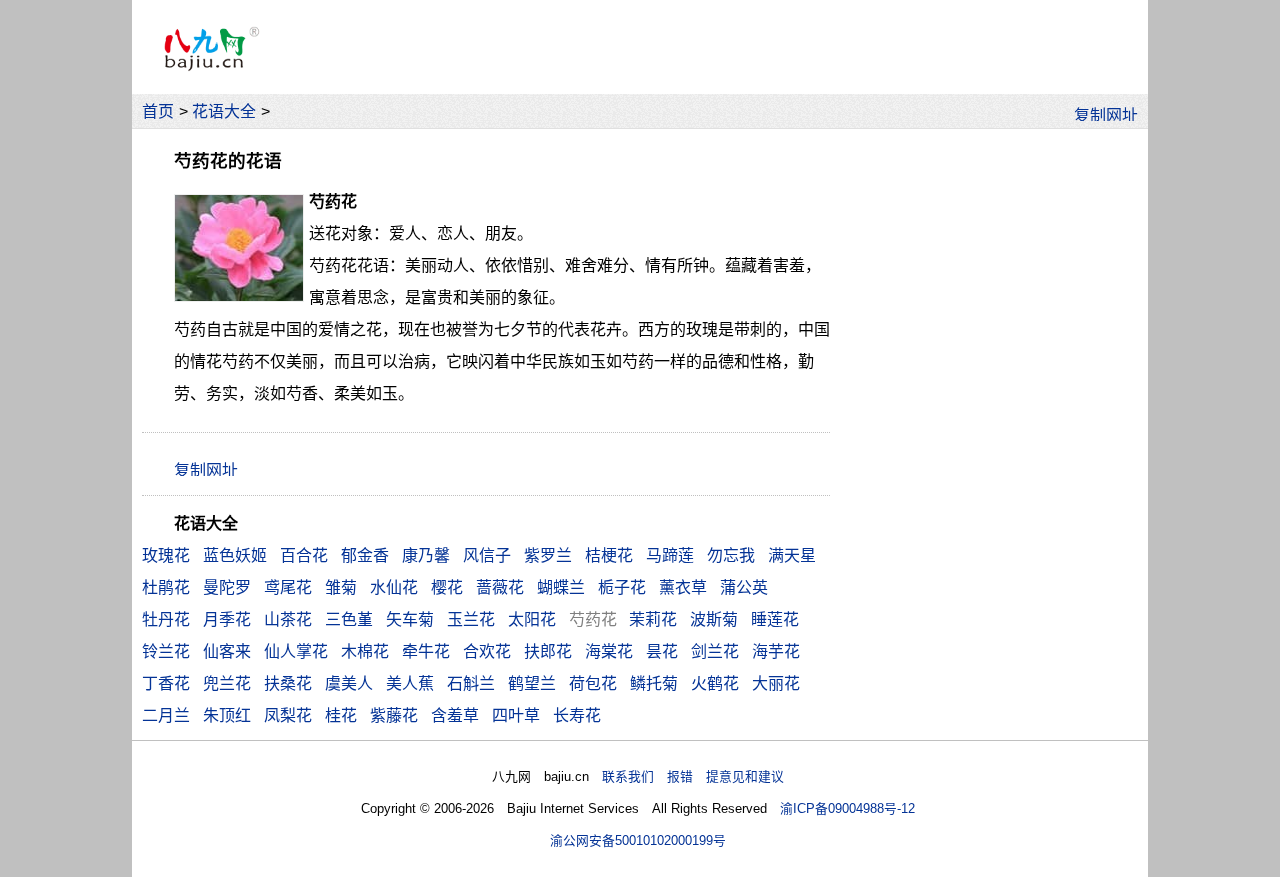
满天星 (792, 555)
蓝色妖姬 (235, 555)
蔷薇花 (500, 587)
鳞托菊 (654, 683)
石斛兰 (471, 683)
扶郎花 (548, 651)
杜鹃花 (166, 587)
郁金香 (365, 555)
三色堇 (349, 619)
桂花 (341, 715)
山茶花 (288, 619)
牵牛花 (426, 651)
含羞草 (455, 715)
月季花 (227, 619)
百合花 (304, 555)
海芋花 (776, 651)
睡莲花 (775, 619)
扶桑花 (288, 683)
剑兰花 (715, 651)
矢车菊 (410, 619)
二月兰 (166, 715)
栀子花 (622, 587)
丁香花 (166, 683)
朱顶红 (227, 715)
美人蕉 (410, 683)
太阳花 (532, 619)
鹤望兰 (532, 683)
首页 (158, 111)
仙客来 (227, 651)
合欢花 (487, 651)
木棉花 (365, 651)
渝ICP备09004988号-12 (847, 808)
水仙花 (394, 587)
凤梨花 (288, 715)
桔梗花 (609, 555)
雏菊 (341, 587)
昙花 (662, 651)
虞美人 (349, 683)
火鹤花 (715, 683)
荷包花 (593, 683)
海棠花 (609, 651)
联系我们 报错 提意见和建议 (693, 776)
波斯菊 (714, 619)
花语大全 (224, 111)
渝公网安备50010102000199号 (638, 840)
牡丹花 (166, 619)
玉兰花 (471, 619)
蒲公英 (744, 587)
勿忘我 (731, 555)
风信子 (487, 555)
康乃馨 (426, 555)
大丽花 (776, 683)
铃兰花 (166, 651)
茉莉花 (653, 619)
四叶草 (516, 715)
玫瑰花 (166, 555)
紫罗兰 (548, 555)
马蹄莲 (670, 555)
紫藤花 (394, 715)
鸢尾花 (288, 587)
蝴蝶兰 (561, 587)
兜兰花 (227, 683)
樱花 (447, 587)
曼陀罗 (227, 587)
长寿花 (577, 715)
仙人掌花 (296, 651)
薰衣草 (683, 587)
